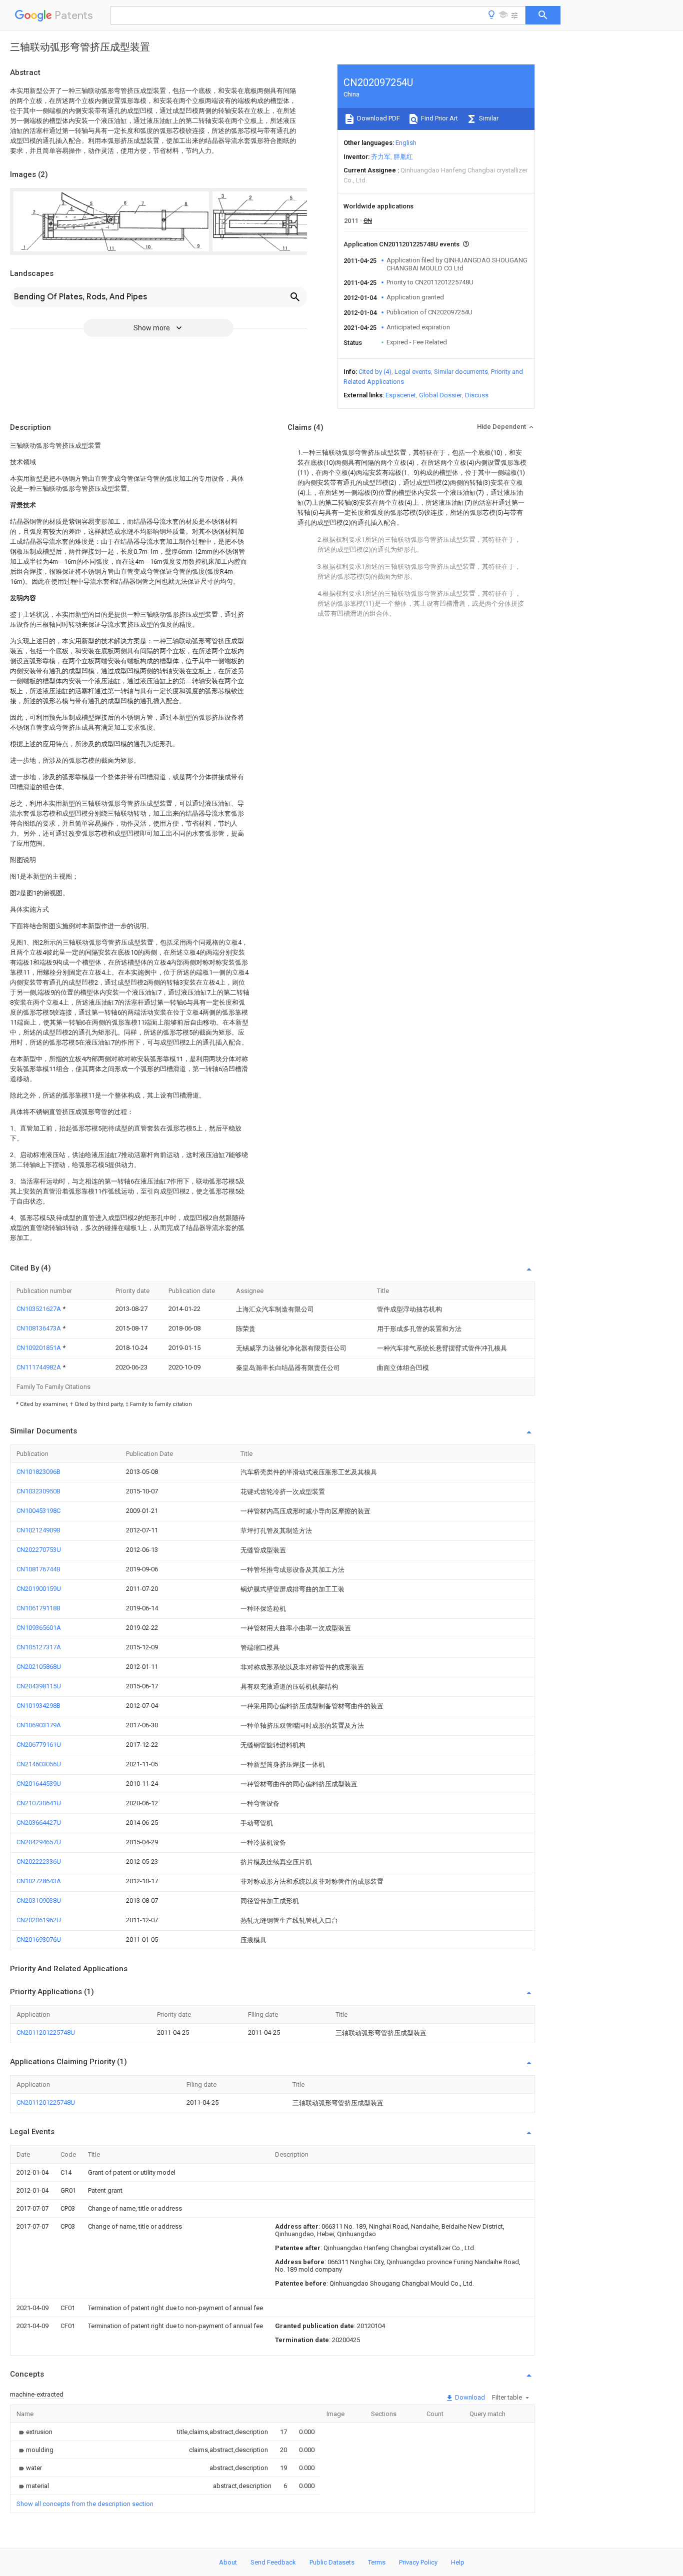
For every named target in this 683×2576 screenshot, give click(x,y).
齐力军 (381, 157)
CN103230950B (38, 1491)
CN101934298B (38, 1706)
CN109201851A (39, 1348)
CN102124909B (38, 1530)
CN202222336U (39, 1862)
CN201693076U (39, 1939)
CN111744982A (39, 1367)
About (228, 2562)
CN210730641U (39, 1803)
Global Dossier (440, 395)
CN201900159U (39, 1589)
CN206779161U (39, 1745)
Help (458, 2562)
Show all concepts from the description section (85, 2504)
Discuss (477, 395)
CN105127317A (39, 1647)
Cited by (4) (375, 372)
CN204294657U (39, 1842)
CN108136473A (39, 1328)
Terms (377, 2562)
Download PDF (378, 118)
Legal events (413, 372)
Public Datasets (332, 2562)
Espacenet (401, 395)
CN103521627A (39, 1309)
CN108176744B (38, 1569)
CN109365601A (39, 1628)
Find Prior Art (439, 118)
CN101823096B (38, 1472)
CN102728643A (39, 1881)
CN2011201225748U (46, 2032)
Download (469, 2397)
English (406, 143)
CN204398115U (39, 1686)
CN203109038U (39, 1901)
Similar (488, 118)
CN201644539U (39, 1784)
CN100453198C (38, 1511)
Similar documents (461, 372)
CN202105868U (39, 1667)
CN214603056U (39, 1764)
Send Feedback (273, 2562)
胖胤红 (403, 157)
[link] (34, 2432)
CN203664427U (39, 1823)
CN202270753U (39, 1550)
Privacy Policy (418, 2562)
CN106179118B (38, 1608)
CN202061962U (39, 1920)
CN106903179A (39, 1725)
